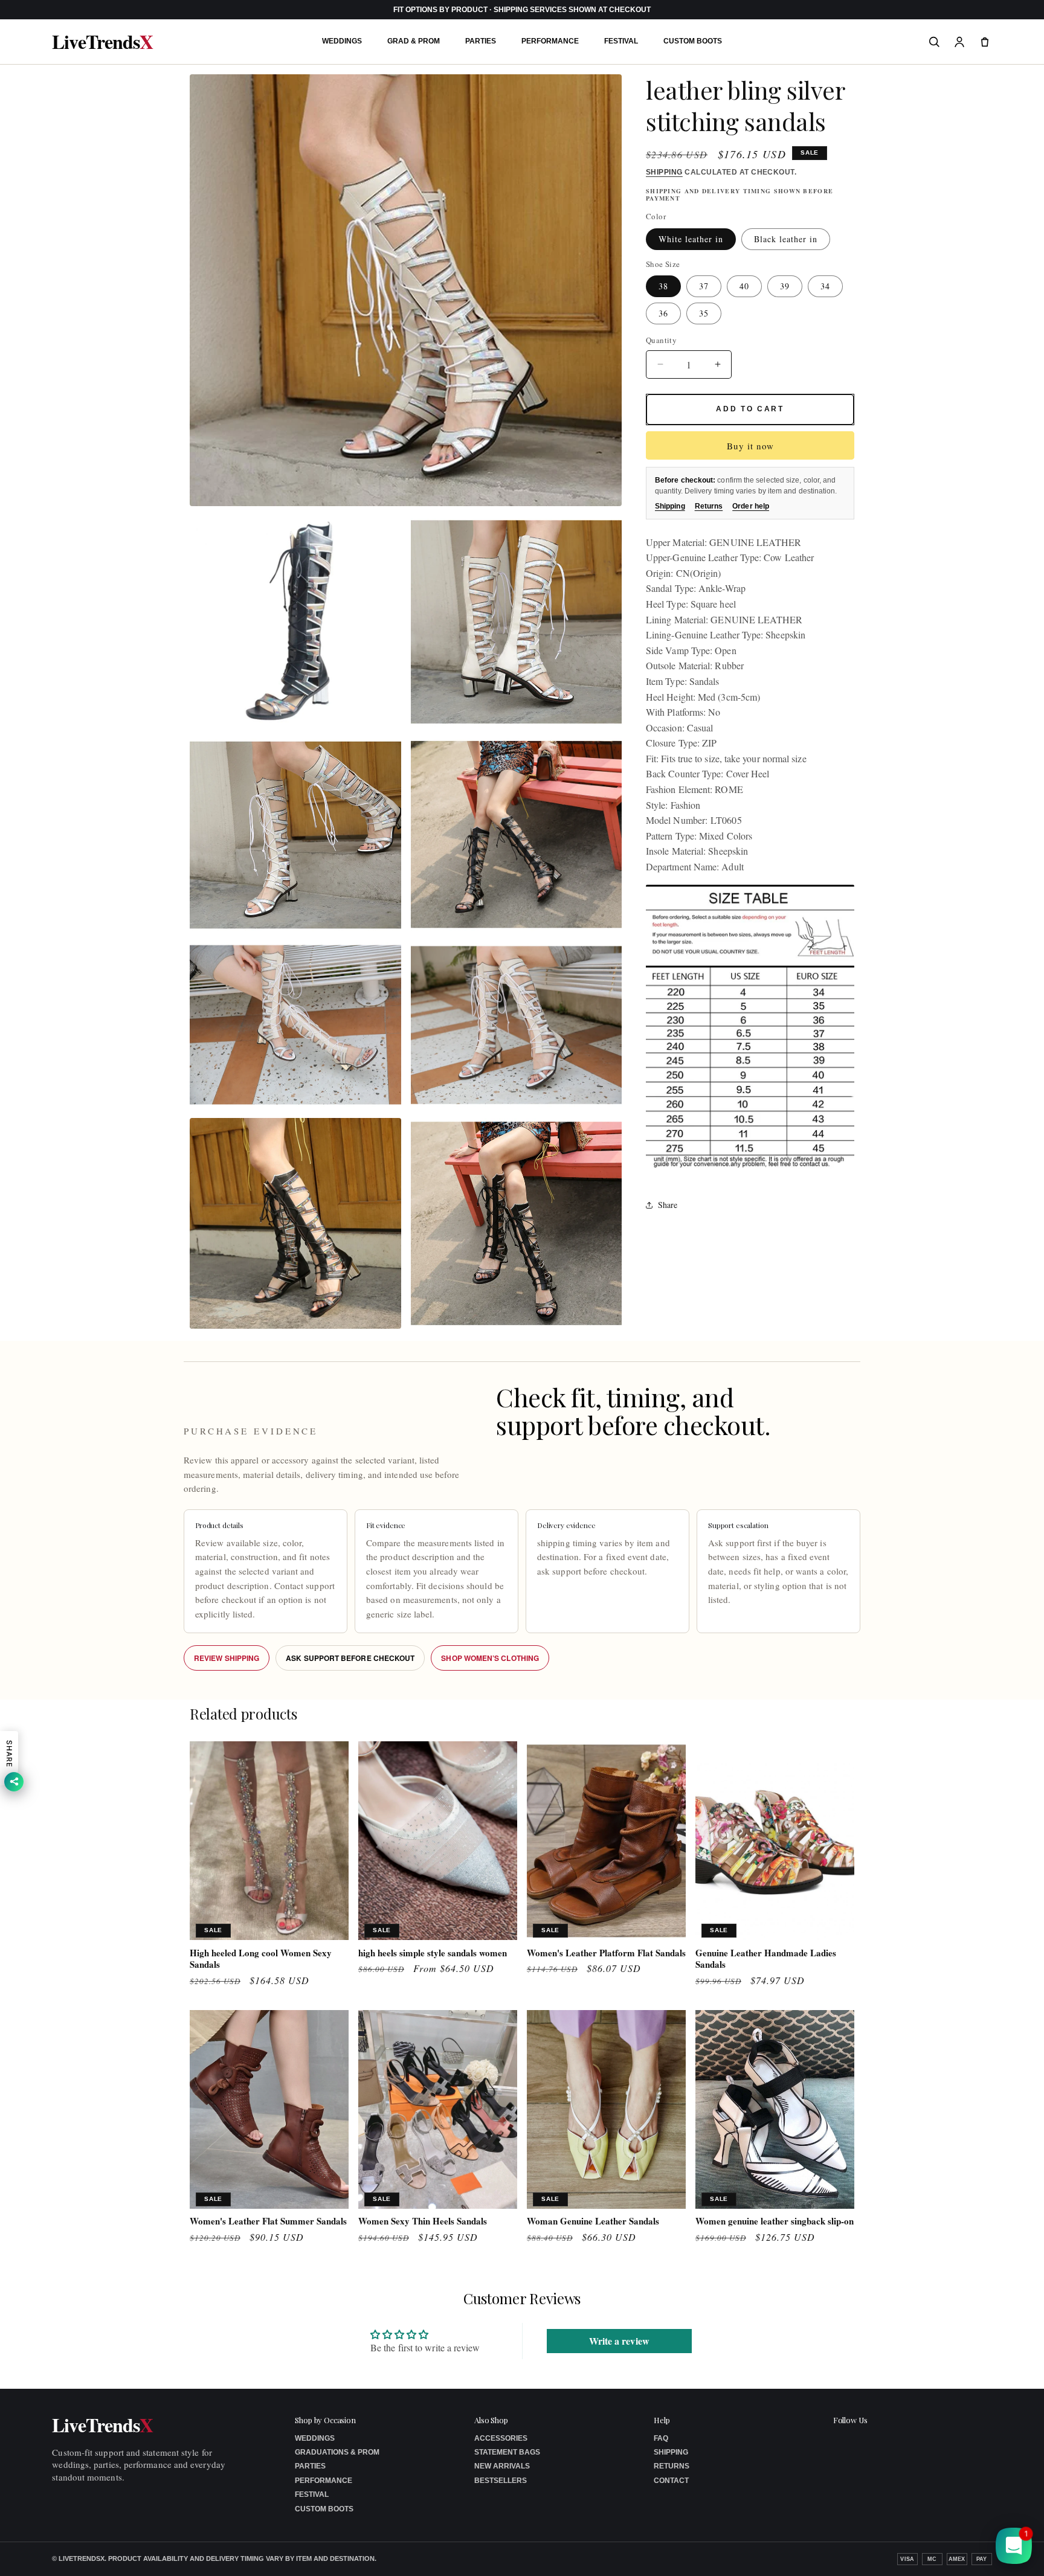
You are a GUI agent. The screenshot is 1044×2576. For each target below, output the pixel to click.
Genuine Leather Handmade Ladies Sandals (766, 1959)
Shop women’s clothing (490, 1658)
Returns (709, 506)
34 (825, 286)
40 (744, 286)
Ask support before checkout (350, 1658)
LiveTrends (102, 42)
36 (663, 313)
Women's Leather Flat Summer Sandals (268, 2221)
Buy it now (750, 446)
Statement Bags (507, 2452)
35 (704, 313)
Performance (550, 41)
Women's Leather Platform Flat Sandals (606, 1953)
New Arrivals (502, 2466)
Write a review (619, 2341)
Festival (621, 41)
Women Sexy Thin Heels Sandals (423, 2221)
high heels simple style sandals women (433, 1953)
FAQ (661, 2438)
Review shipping (227, 1658)
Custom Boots (693, 41)
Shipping (664, 172)
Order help (751, 506)
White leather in (691, 239)
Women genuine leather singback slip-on (775, 2221)
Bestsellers (501, 2481)
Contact (671, 2481)
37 (704, 286)
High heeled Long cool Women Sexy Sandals (261, 1959)
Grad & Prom (414, 41)
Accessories (501, 2438)
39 (785, 286)
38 (663, 286)
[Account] (959, 42)
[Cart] (985, 42)
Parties (481, 41)
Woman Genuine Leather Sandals (593, 2221)
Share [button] (668, 1205)
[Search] (934, 42)
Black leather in (786, 239)
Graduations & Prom (337, 2452)
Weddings (342, 41)
